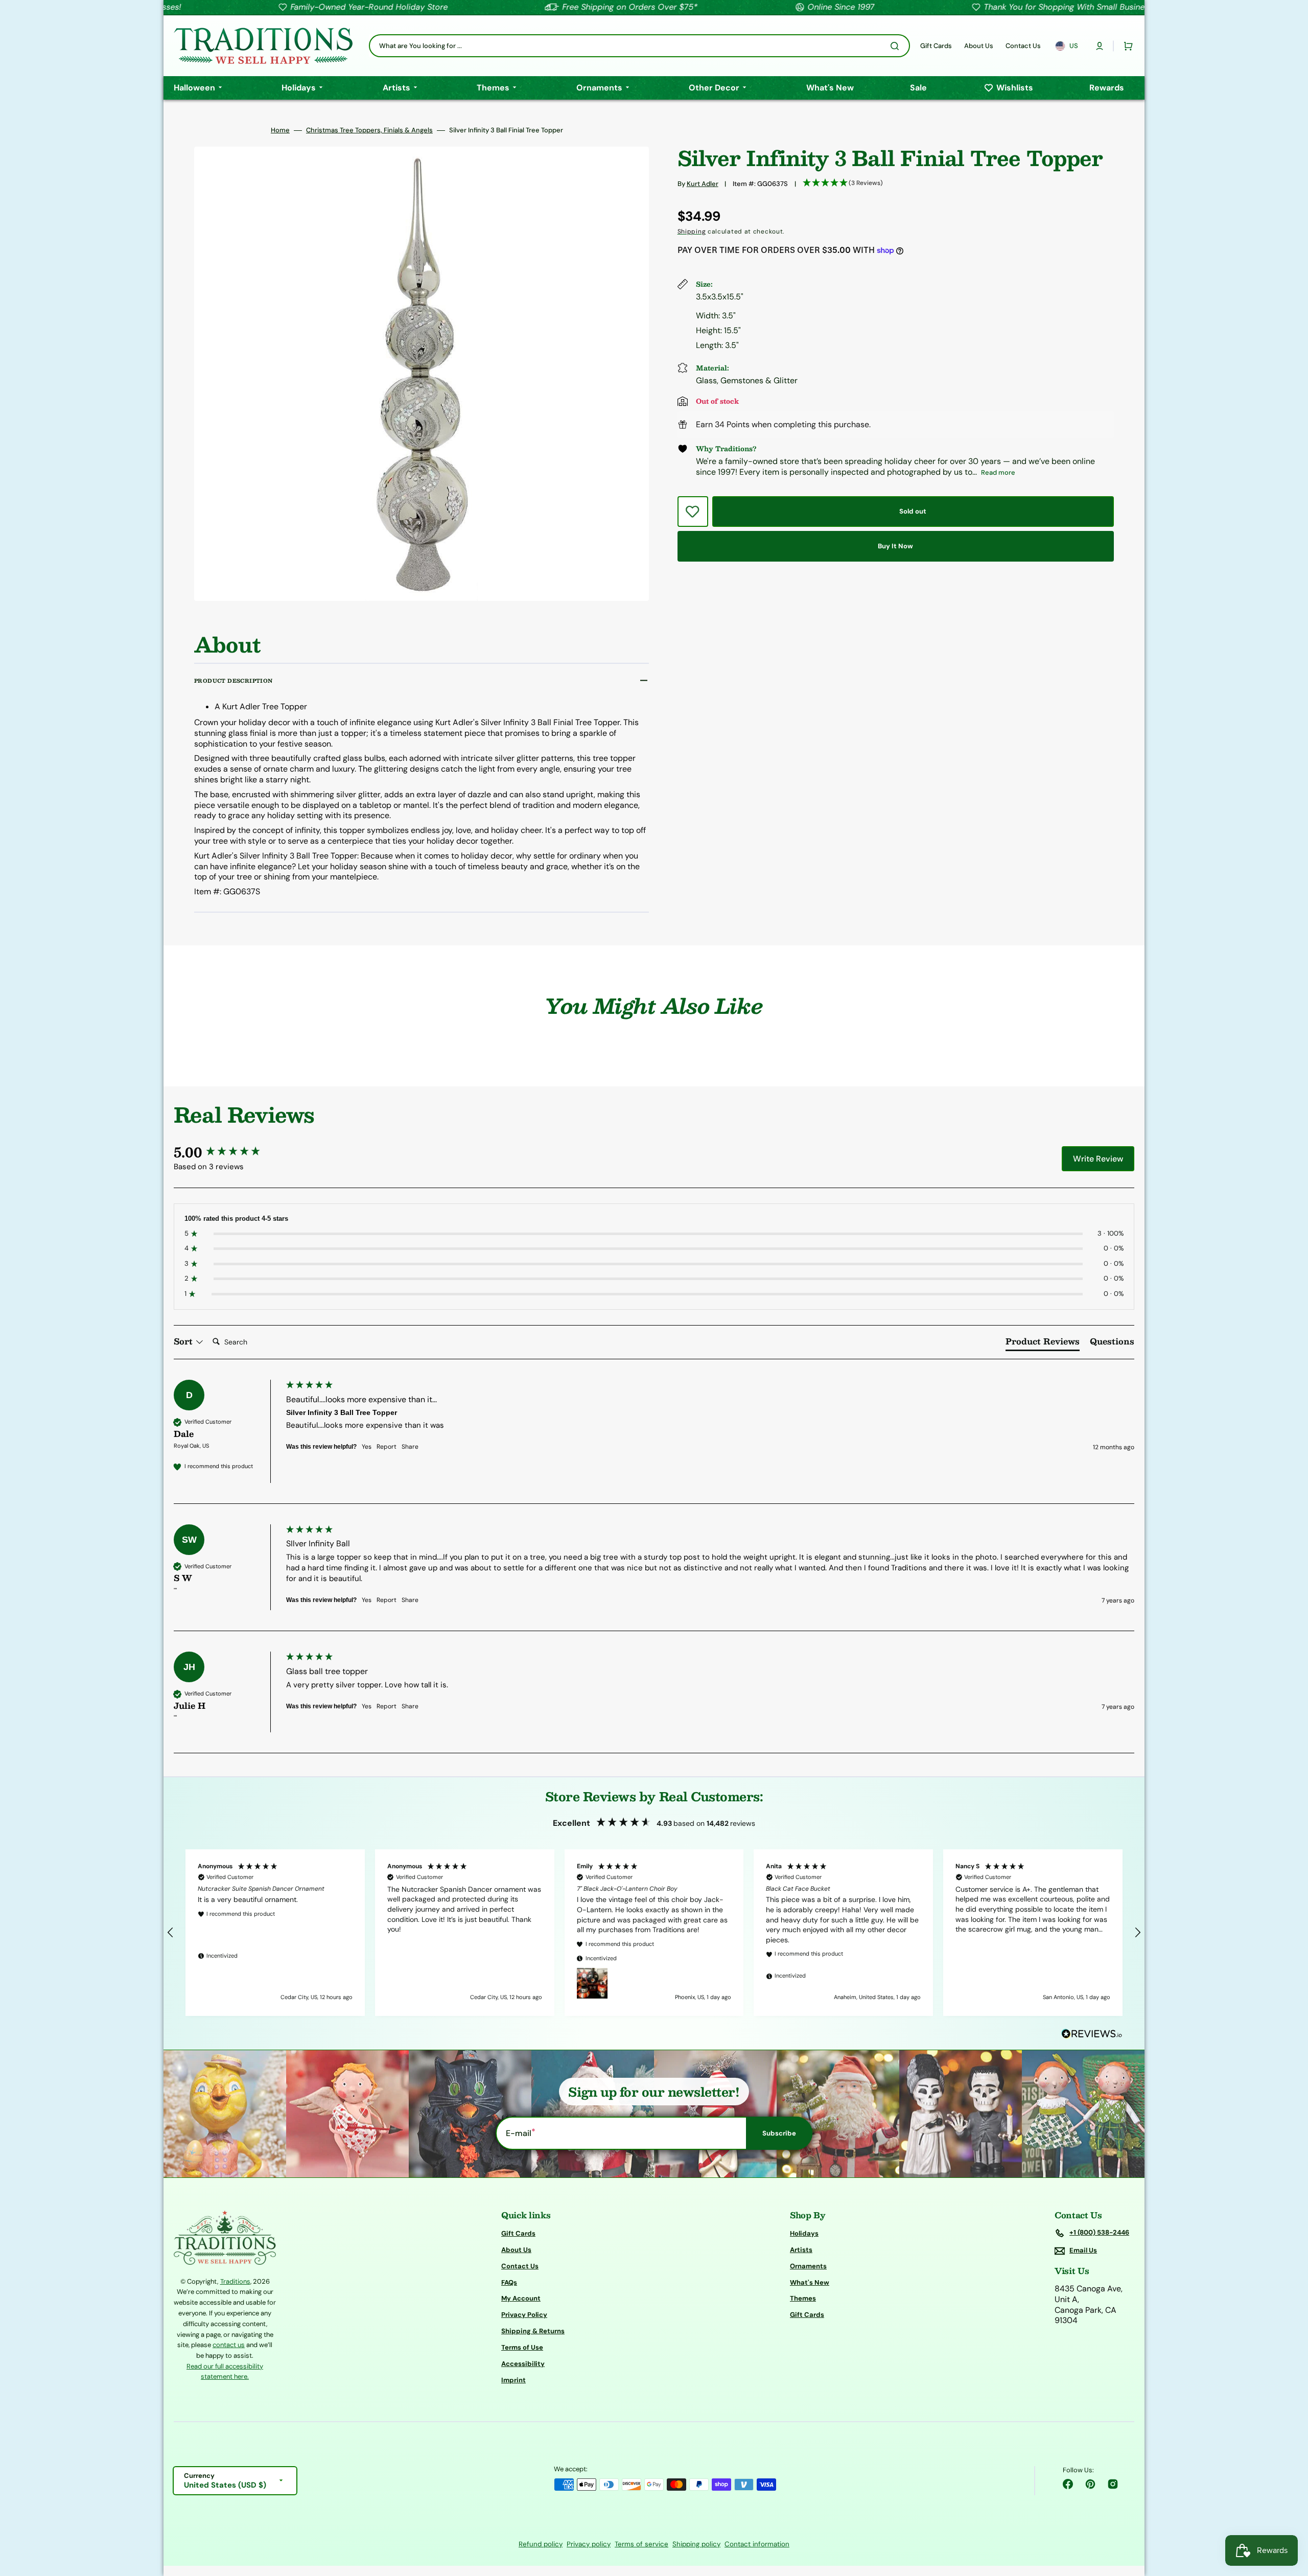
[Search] (897, 46)
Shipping (692, 231)
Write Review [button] (1098, 1159)
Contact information (757, 2544)
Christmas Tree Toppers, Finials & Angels (369, 130)
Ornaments (808, 2266)
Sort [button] (184, 1341)
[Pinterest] (1090, 2484)
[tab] (1043, 1343)
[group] (227, 1152)
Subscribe (779, 2133)
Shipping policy (696, 2544)
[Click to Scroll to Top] (1290, 2517)
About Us (516, 2250)
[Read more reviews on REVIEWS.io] (1092, 2034)
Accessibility (523, 2364)
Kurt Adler (703, 184)
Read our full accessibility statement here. (225, 2371)
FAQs (509, 2282)
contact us (229, 2345)
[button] (1100, 46)
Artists (801, 2250)
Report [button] (387, 1447)
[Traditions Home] (263, 46)
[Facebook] (1068, 2484)
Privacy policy (589, 2544)
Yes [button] (367, 1447)
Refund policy (541, 2544)
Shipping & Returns (533, 2331)
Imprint (513, 2380)
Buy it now (895, 546)
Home (280, 130)
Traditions (235, 2281)
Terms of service (641, 2544)
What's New (810, 2282)
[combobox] (639, 46)
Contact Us (520, 2266)
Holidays (804, 2234)
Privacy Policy (524, 2315)
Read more (998, 472)
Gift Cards (518, 2234)
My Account (521, 2298)
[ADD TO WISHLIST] (693, 512)
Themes (803, 2298)
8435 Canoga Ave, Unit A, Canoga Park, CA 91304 (1089, 2305)
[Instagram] (1113, 2484)
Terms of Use (522, 2347)
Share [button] (410, 1447)
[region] (654, 1933)
